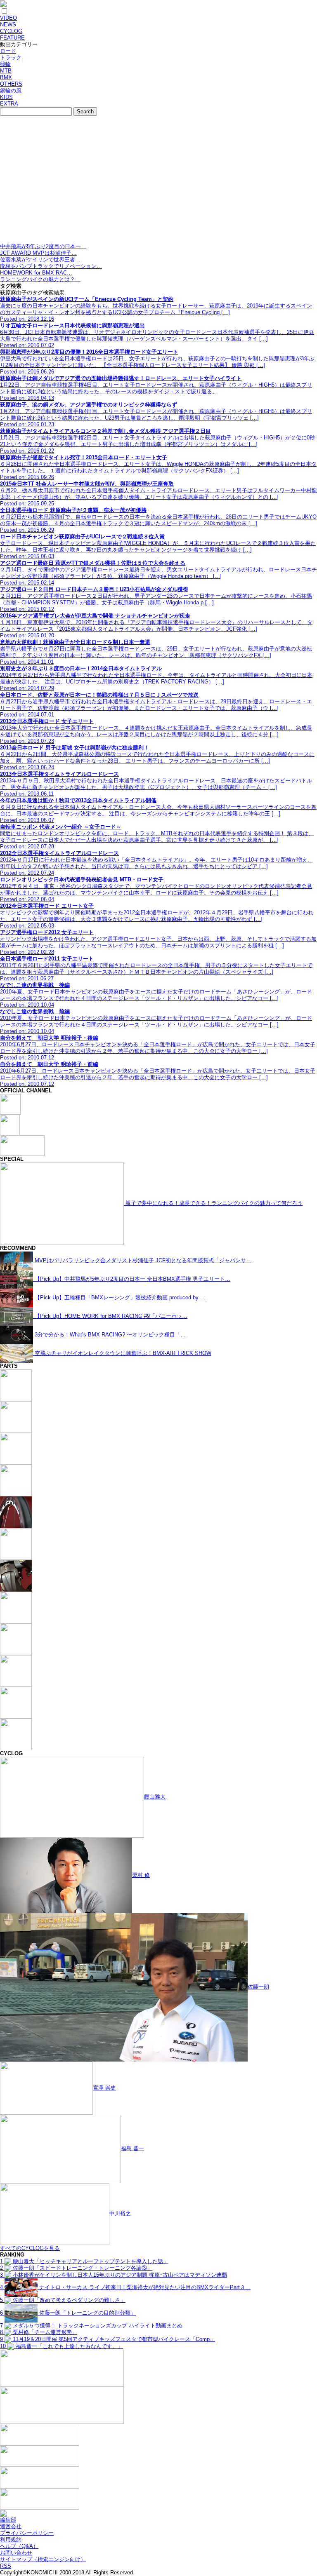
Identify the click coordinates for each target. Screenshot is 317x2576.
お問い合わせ (16, 2553)
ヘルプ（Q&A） (19, 2546)
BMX (6, 77)
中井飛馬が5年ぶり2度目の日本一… (43, 246)
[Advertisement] (158, 181)
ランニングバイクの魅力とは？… (40, 279)
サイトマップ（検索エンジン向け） (43, 2559)
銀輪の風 (11, 90)
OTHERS (11, 84)
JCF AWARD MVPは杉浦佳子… (38, 253)
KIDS (6, 97)
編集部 (8, 2520)
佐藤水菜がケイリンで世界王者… (40, 259)
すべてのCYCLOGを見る (30, 2248)
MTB (6, 71)
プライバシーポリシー (27, 2533)
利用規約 (11, 2540)
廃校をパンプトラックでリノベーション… (51, 266)
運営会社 (11, 2526)
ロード (8, 51)
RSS (6, 2566)
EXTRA (9, 104)
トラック (11, 58)
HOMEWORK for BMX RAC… (36, 273)
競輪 (5, 64)
